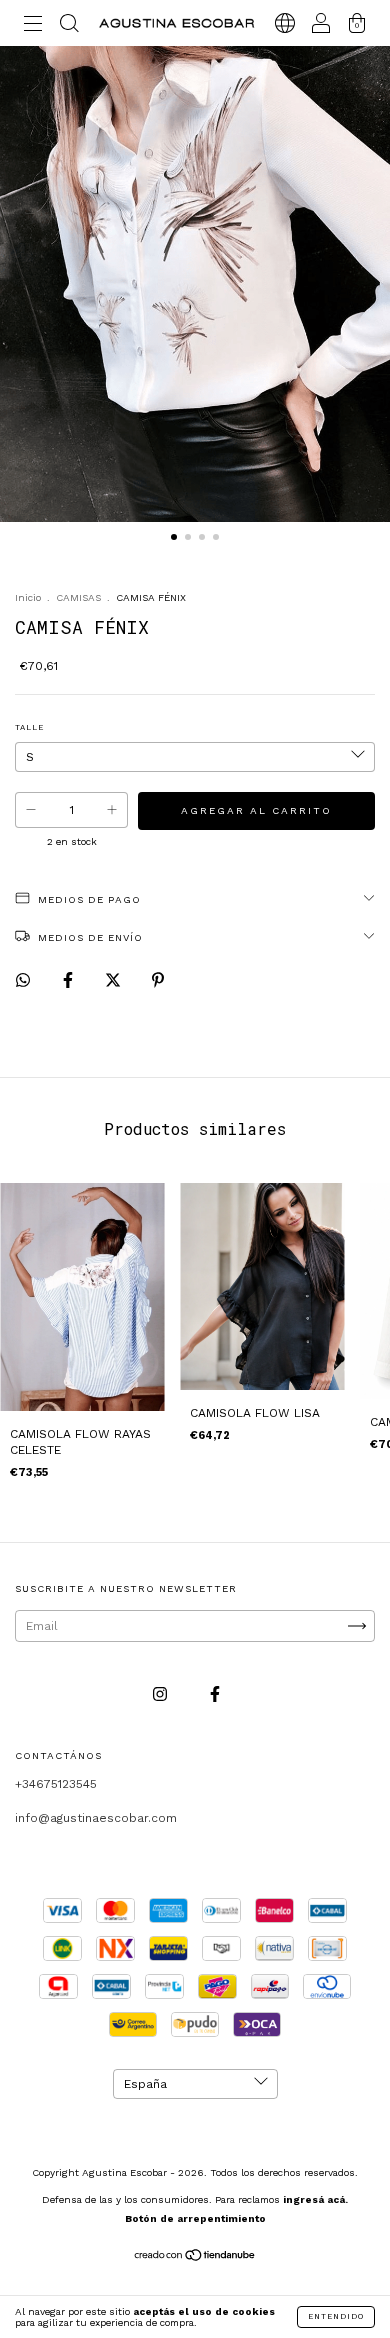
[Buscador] (69, 26)
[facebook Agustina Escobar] (215, 1694)
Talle (29, 727)
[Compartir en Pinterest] (158, 980)
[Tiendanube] (195, 2258)
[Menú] (33, 26)
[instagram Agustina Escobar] (162, 1694)
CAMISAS (78, 597)
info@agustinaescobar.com (96, 1818)
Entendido (336, 2316)
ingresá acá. (315, 2199)
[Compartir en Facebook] (70, 980)
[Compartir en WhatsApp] (23, 980)
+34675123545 (56, 1784)
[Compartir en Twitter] (115, 980)
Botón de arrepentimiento (195, 2218)
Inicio (28, 597)
